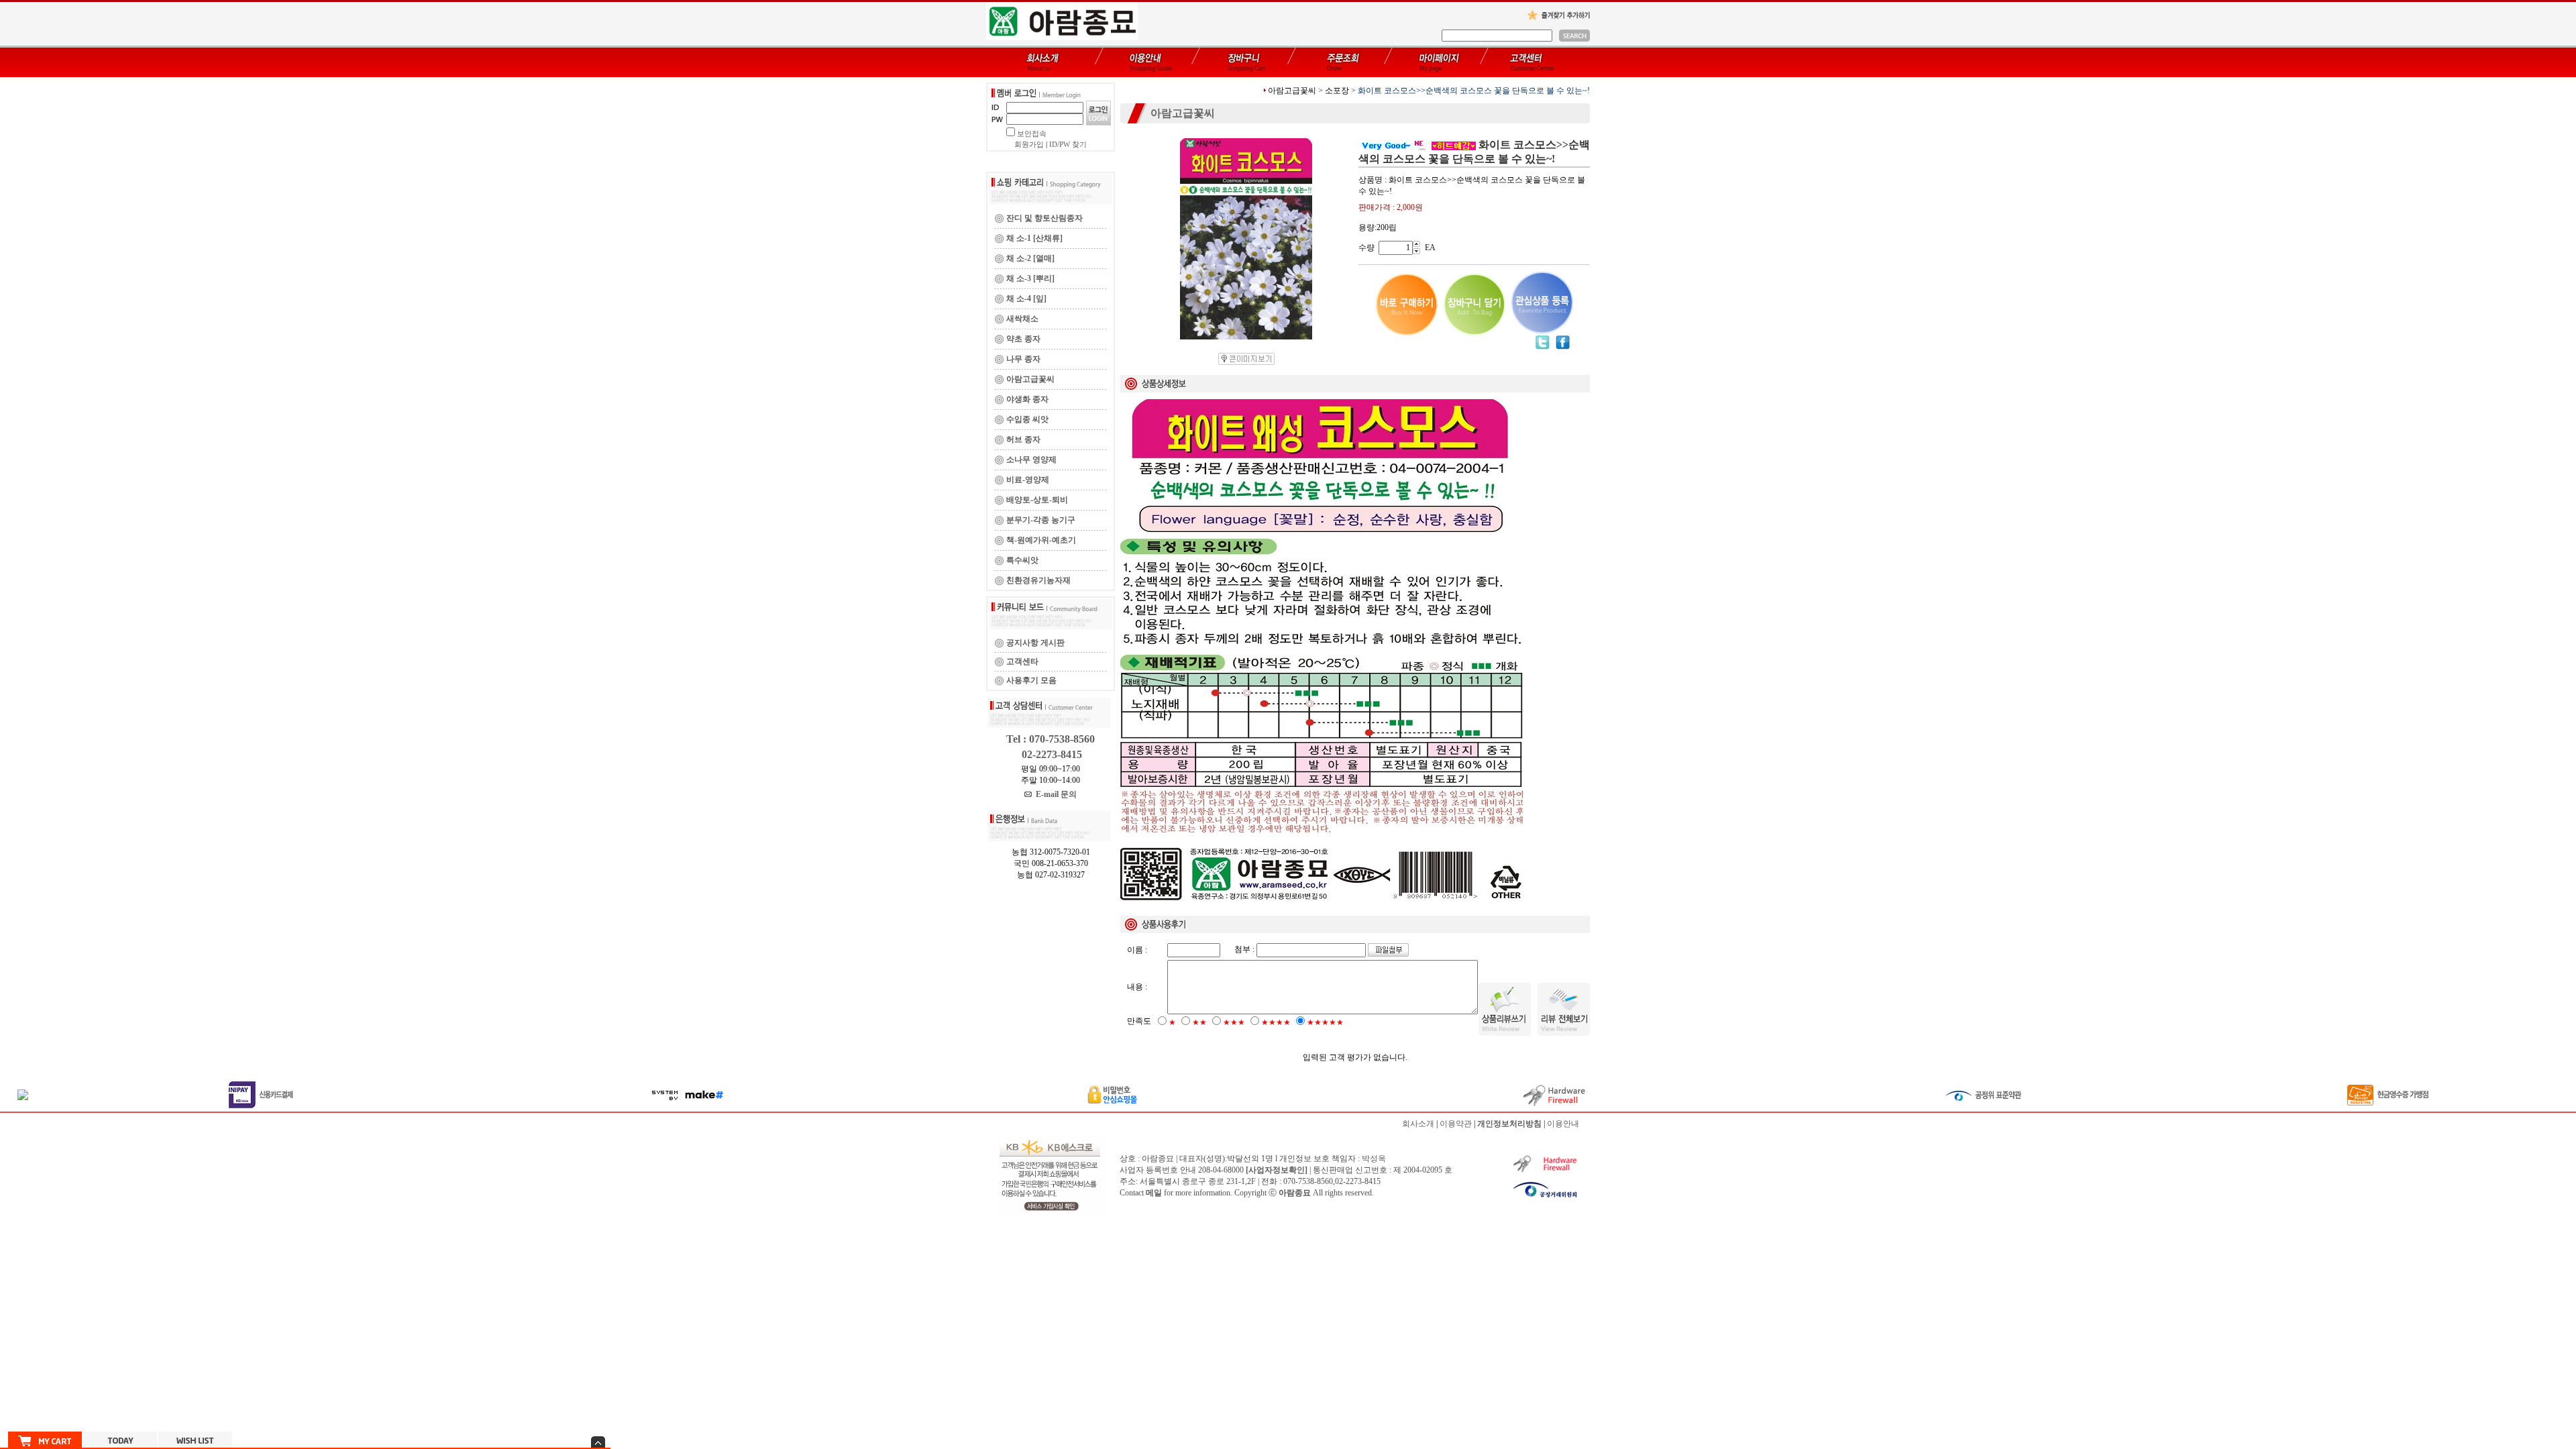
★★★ (1234, 1022)
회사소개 (1418, 1124)
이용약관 (1456, 1124)
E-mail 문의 (1054, 794)
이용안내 (1563, 1124)
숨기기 (598, 1442)
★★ (1199, 1022)
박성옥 (1374, 1159)
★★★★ (1276, 1022)
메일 (1154, 1193)
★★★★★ (1325, 1022)
